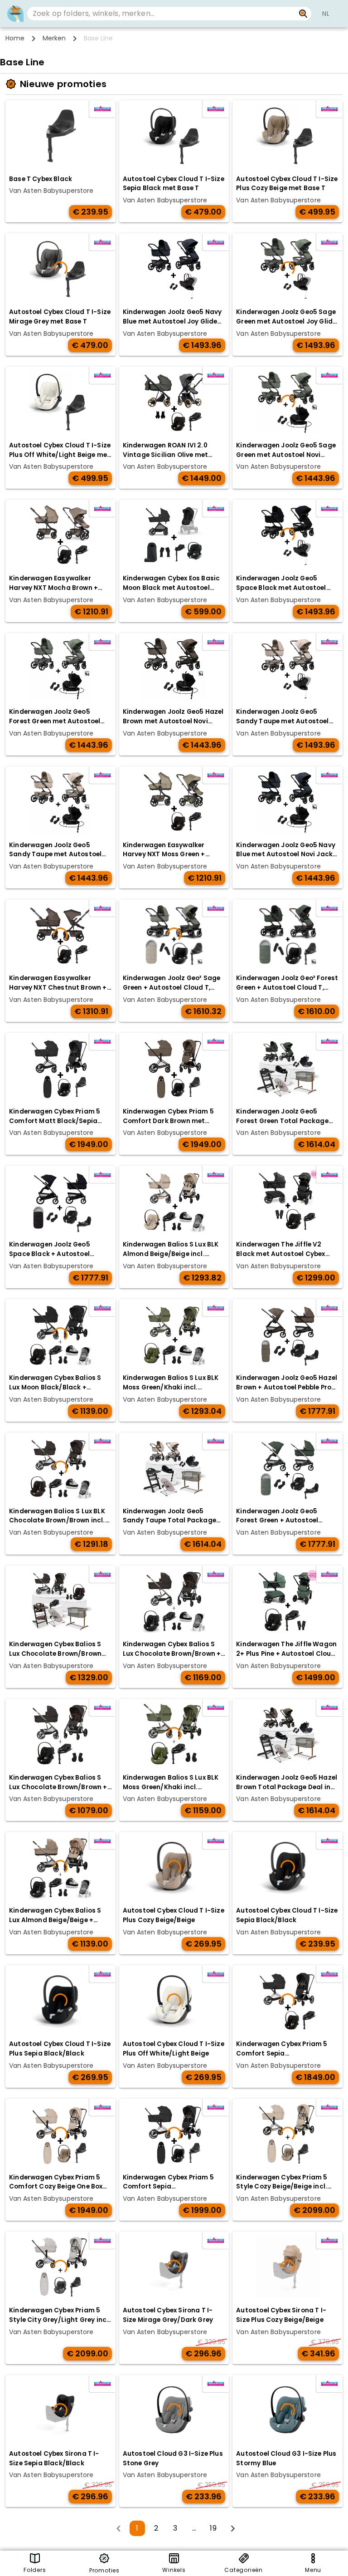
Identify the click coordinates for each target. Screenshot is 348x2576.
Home (15, 38)
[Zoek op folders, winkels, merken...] (303, 14)
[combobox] (161, 14)
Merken (54, 38)
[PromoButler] (15, 14)
